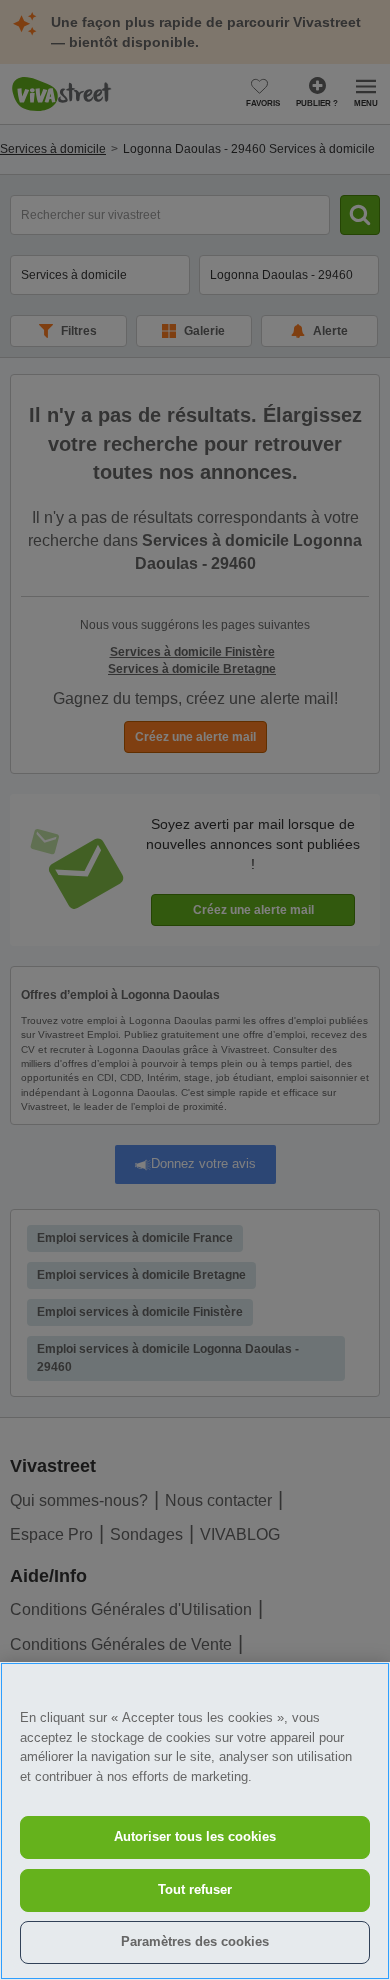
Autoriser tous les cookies (195, 1836)
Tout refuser (195, 1889)
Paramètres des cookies (195, 1941)
